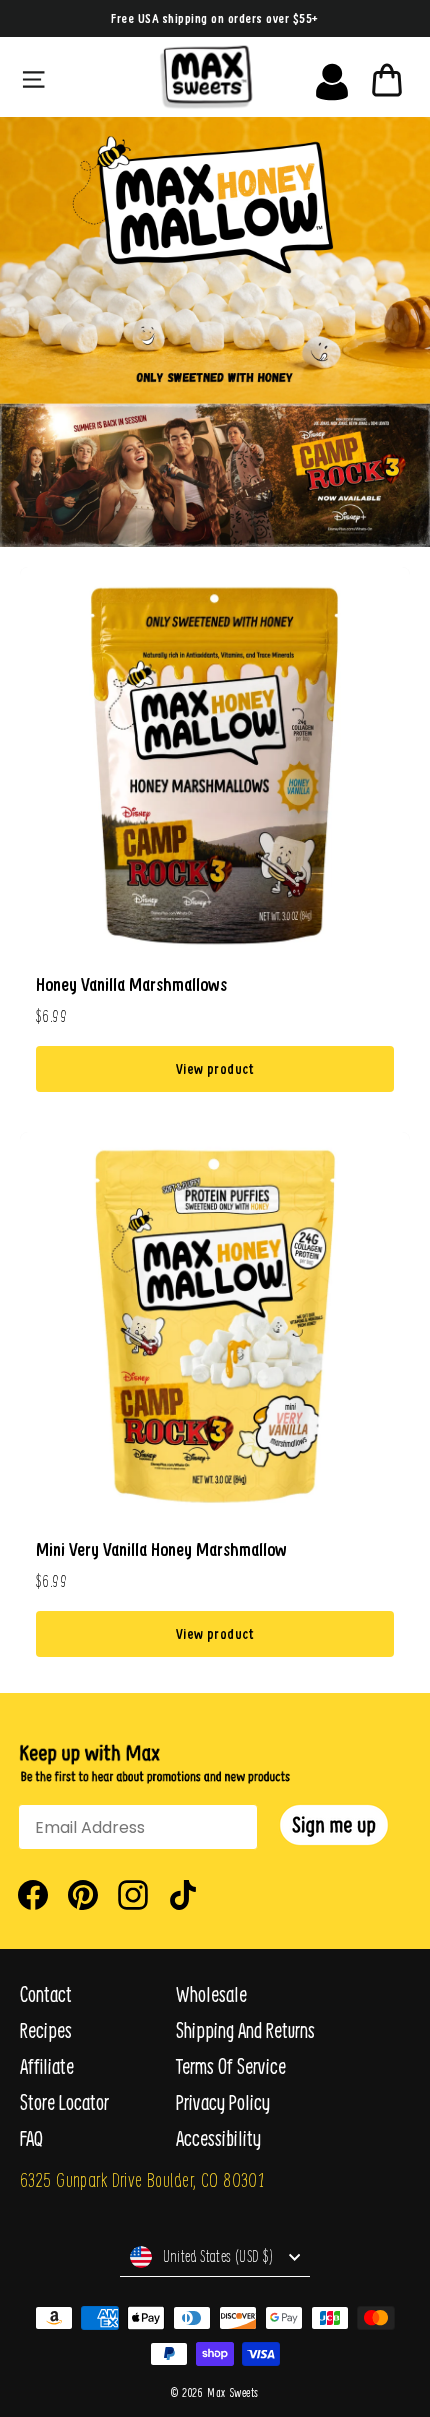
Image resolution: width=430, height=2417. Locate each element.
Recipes (46, 2030)
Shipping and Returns (245, 2030)
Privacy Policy (223, 2102)
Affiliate (47, 2066)
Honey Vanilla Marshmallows (131, 984)
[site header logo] (206, 77)
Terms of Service (231, 2066)
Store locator (64, 2102)
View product (215, 1069)
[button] (334, 1825)
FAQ (31, 2138)
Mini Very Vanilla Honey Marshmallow (161, 1549)
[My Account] (332, 77)
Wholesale (211, 1994)
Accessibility (218, 2138)
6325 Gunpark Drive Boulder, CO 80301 (142, 2179)
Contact (46, 1994)
